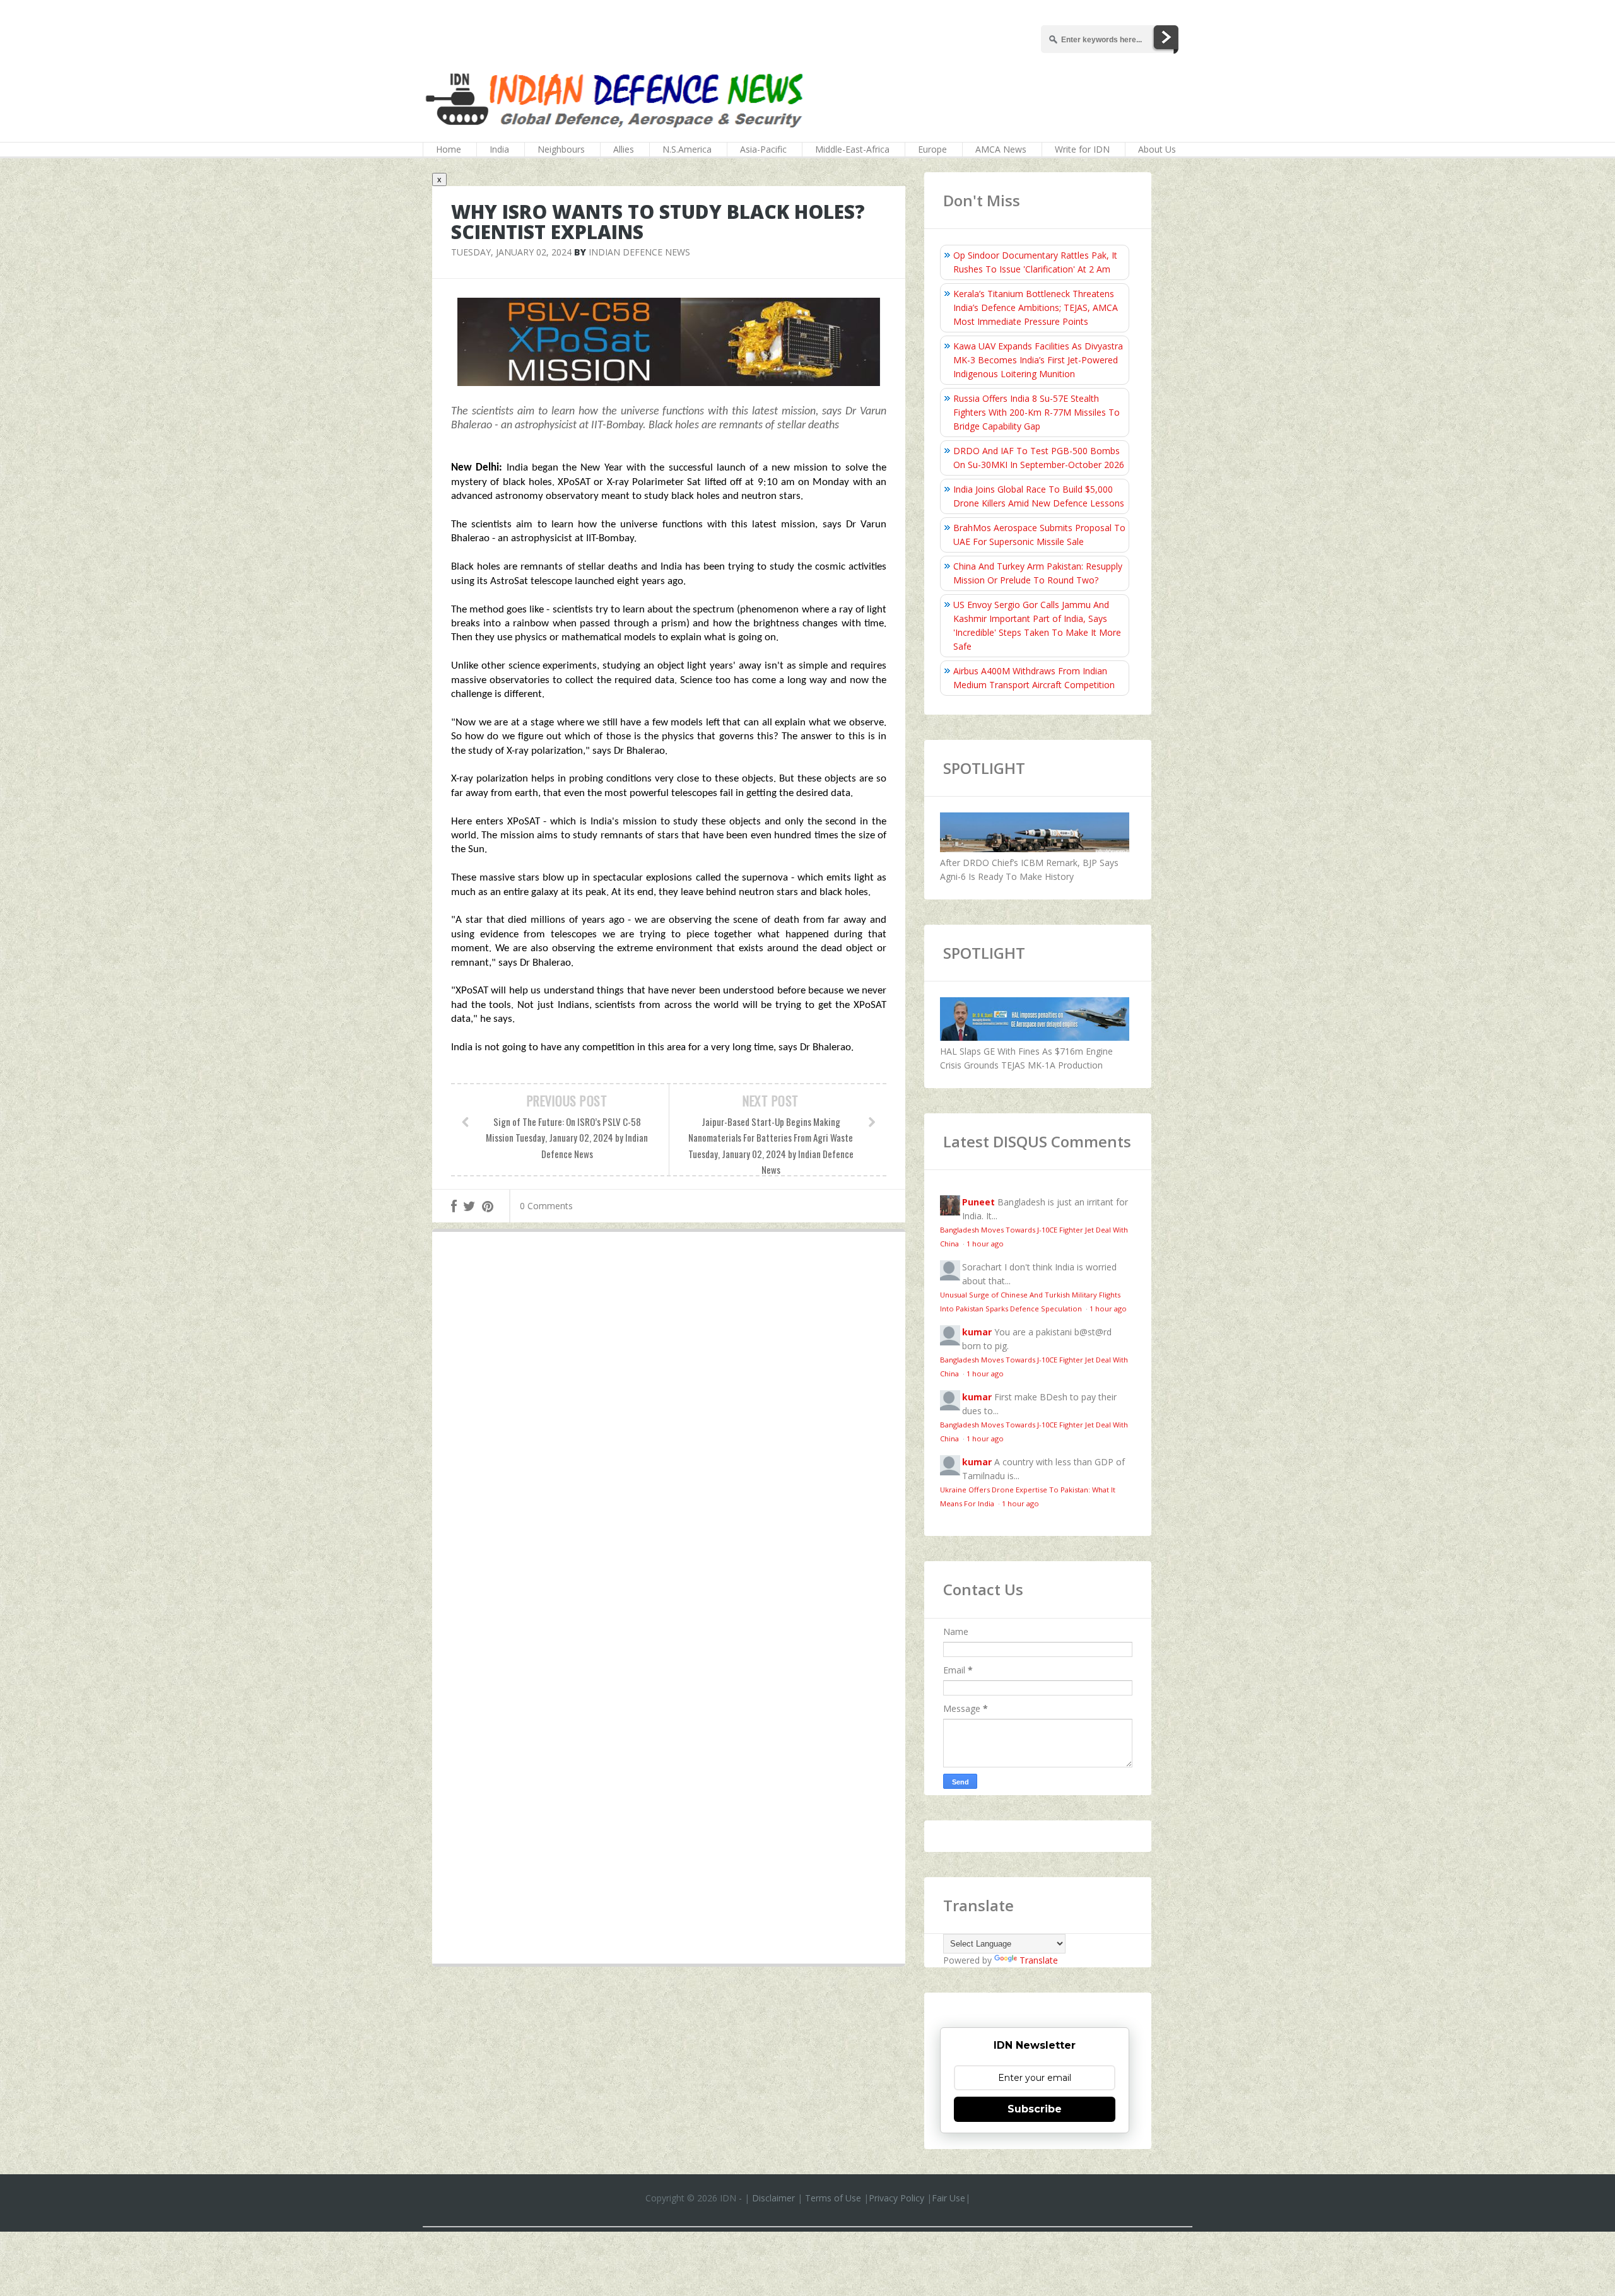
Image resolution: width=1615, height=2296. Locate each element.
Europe (932, 149)
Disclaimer (773, 2198)
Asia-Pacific (763, 149)
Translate (1039, 1960)
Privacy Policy (896, 2198)
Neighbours (561, 149)
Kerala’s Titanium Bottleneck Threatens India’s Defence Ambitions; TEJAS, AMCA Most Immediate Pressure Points (1036, 307)
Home (449, 149)
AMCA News (1001, 149)
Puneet (978, 1202)
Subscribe (1035, 2109)
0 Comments (546, 1206)
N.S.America (687, 149)
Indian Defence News (639, 252)
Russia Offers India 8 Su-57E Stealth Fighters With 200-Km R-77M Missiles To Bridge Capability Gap (1037, 412)
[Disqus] (669, 1426)
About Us (1157, 149)
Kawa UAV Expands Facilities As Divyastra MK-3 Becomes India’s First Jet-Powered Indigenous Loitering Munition (1038, 360)
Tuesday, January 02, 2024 (511, 252)
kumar (977, 1332)
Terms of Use (833, 2198)
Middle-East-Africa (852, 149)
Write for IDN (1082, 149)
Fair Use (948, 2198)
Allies (624, 149)
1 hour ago (985, 1244)
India (499, 149)
